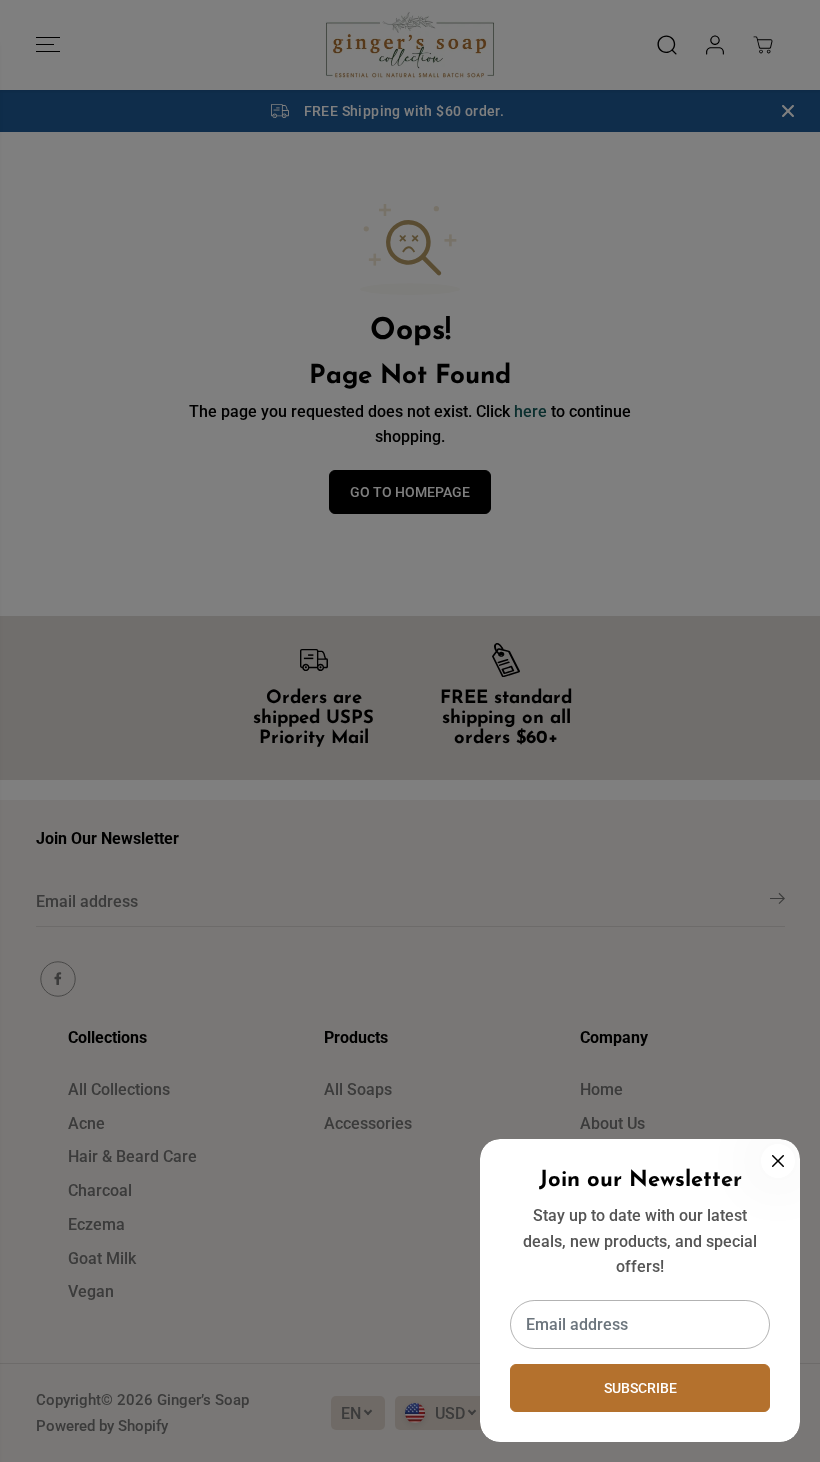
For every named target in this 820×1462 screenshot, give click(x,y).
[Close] (778, 1161)
